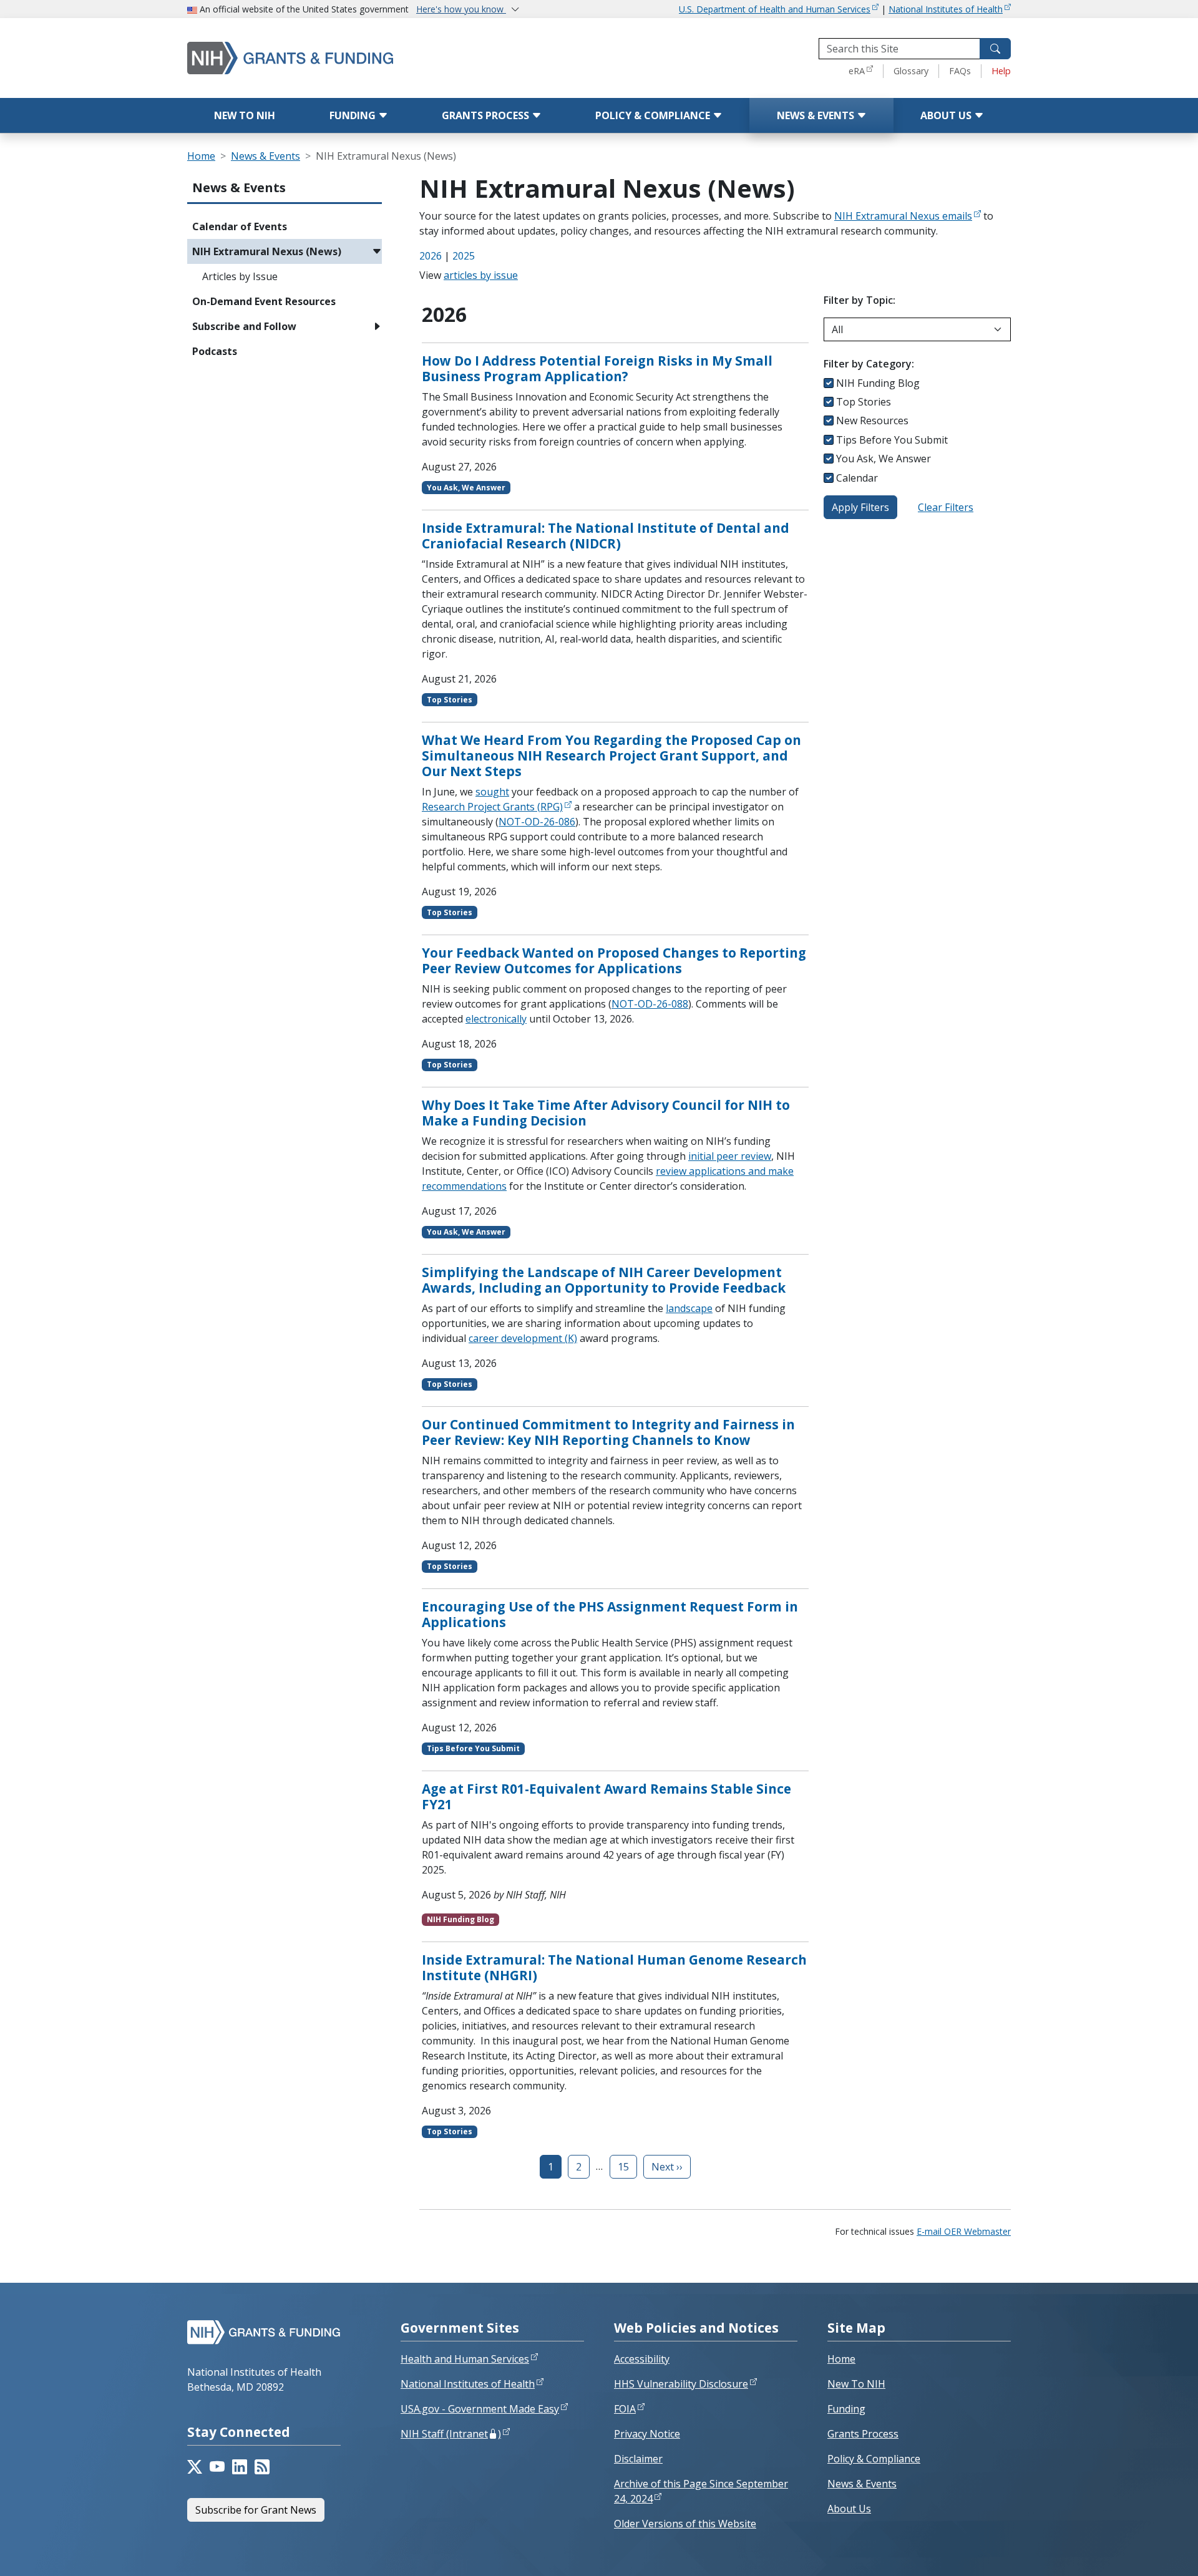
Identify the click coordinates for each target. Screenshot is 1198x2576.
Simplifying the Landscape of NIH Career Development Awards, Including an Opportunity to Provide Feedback (604, 1280)
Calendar (857, 478)
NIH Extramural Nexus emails (903, 216)
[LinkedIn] (240, 2467)
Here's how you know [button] (461, 9)
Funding (354, 115)
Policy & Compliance (654, 115)
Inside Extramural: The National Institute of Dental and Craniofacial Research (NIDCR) (606, 536)
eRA (857, 71)
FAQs (960, 71)
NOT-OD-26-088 (650, 1004)
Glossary (911, 71)
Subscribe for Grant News (256, 2510)
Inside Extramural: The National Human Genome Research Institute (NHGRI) (614, 1967)
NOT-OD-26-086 (537, 822)
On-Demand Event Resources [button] (264, 301)
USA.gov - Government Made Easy (480, 2409)
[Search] (995, 49)
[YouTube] (217, 2467)
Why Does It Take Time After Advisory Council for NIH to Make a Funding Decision (606, 1113)
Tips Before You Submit (892, 440)
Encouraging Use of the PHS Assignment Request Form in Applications (610, 1614)
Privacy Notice (647, 2434)
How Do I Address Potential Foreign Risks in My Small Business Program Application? (597, 368)
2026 (431, 256)
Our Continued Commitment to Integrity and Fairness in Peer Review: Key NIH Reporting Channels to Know (608, 1432)
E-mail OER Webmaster (964, 2231)
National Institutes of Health (946, 9)
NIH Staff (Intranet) (451, 2434)
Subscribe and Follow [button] (244, 326)
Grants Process (487, 115)
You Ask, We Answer (884, 459)
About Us (947, 115)
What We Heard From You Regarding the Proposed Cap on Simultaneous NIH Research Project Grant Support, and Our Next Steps (611, 756)
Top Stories (864, 402)
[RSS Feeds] (262, 2467)
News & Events (817, 115)
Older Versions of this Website (685, 2524)
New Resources (872, 420)
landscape (689, 1308)
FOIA (625, 2409)
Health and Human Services (465, 2359)
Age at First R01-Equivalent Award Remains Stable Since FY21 (606, 1796)
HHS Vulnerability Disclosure (681, 2384)
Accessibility (642, 2359)
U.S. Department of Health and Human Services (775, 9)
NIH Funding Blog (878, 383)
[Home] (343, 58)
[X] (195, 2467)
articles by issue (481, 275)
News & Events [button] (239, 187)
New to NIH (245, 115)
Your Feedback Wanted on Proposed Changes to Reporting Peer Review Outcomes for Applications (614, 960)
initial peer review (730, 1156)
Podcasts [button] (215, 351)
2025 (464, 256)
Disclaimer (638, 2459)
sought (492, 792)
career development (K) (523, 1338)
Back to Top (1143, 2552)
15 (623, 2167)
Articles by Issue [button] (240, 276)
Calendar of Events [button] (240, 226)
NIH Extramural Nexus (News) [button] (267, 251)
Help (1001, 71)
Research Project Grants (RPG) (492, 807)
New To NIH (856, 2384)
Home (201, 156)
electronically (496, 1019)
